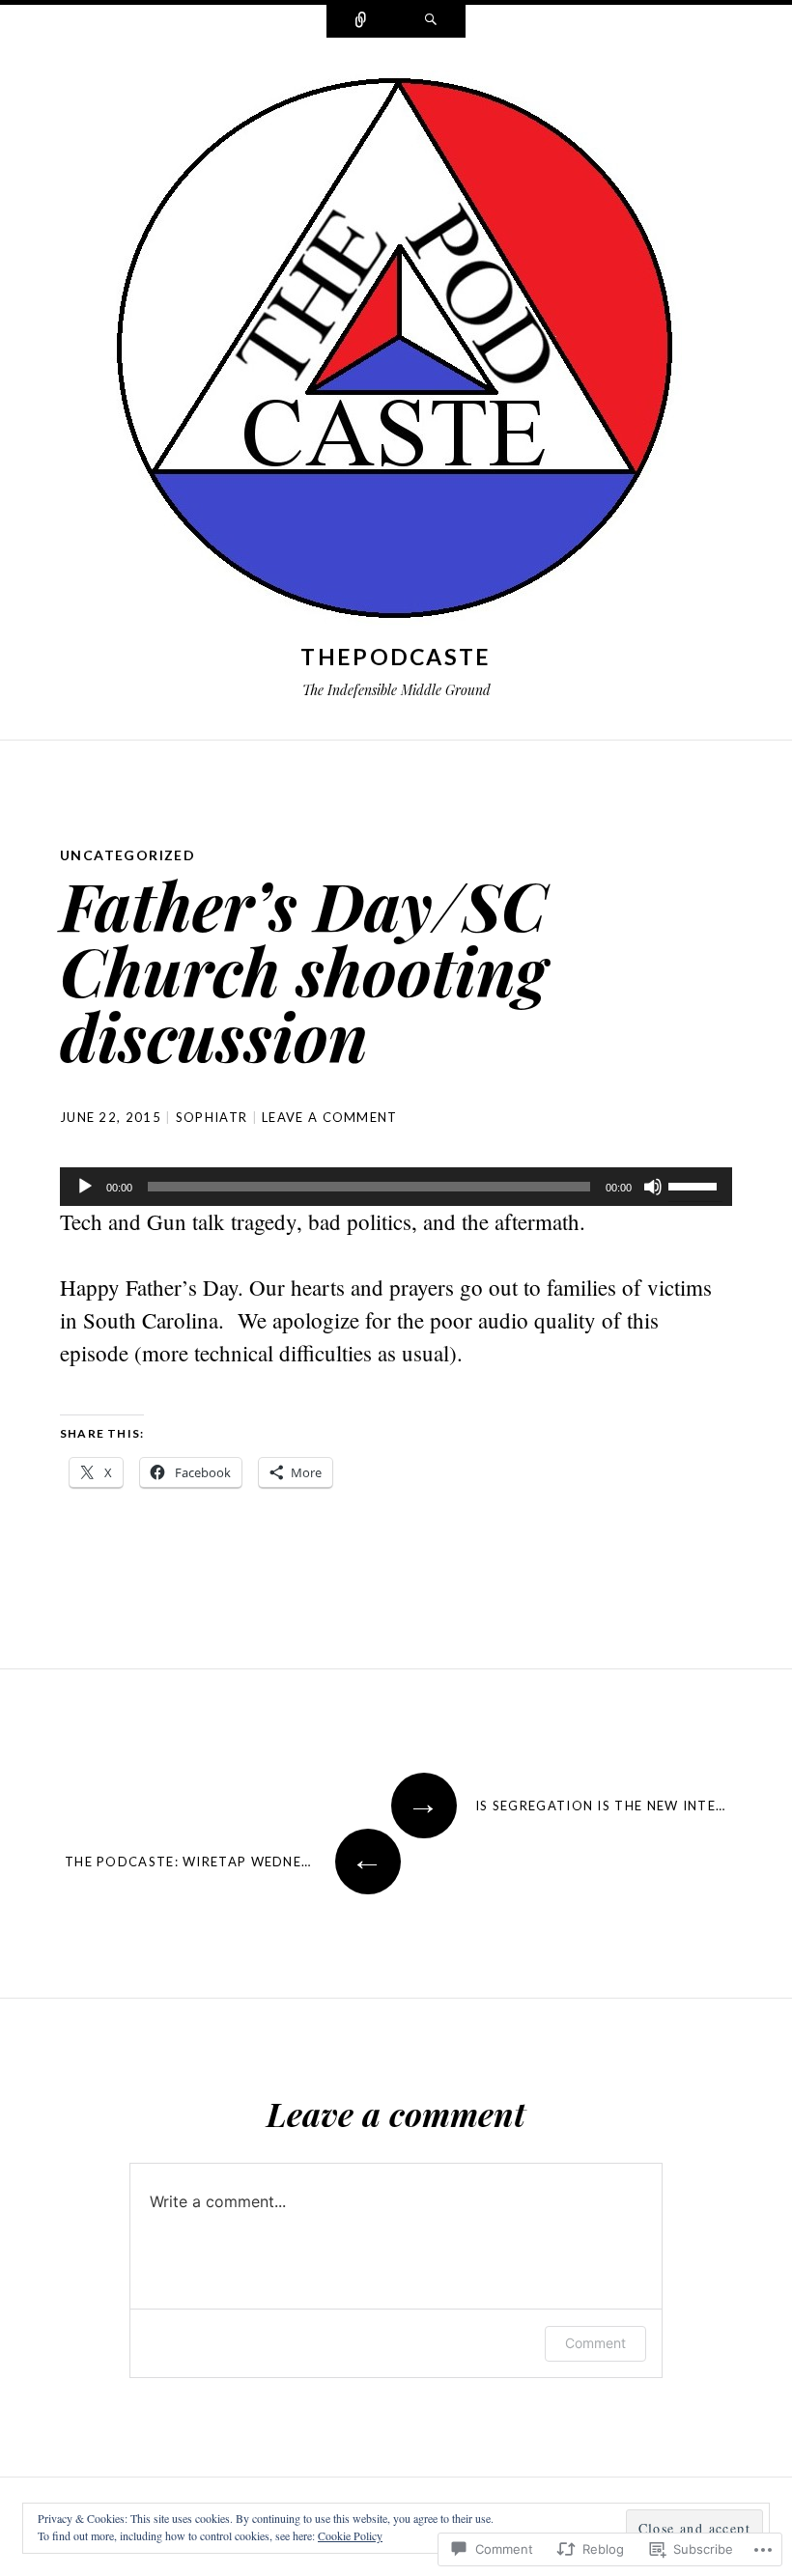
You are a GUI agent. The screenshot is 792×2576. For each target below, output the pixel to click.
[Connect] (361, 21)
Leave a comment (330, 1117)
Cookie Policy (350, 2535)
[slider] (695, 1185)
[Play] (85, 1187)
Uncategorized (127, 855)
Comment (595, 2343)
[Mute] (653, 1187)
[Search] (431, 21)
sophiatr (212, 1117)
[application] (396, 1187)
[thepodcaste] (396, 352)
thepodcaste (396, 657)
